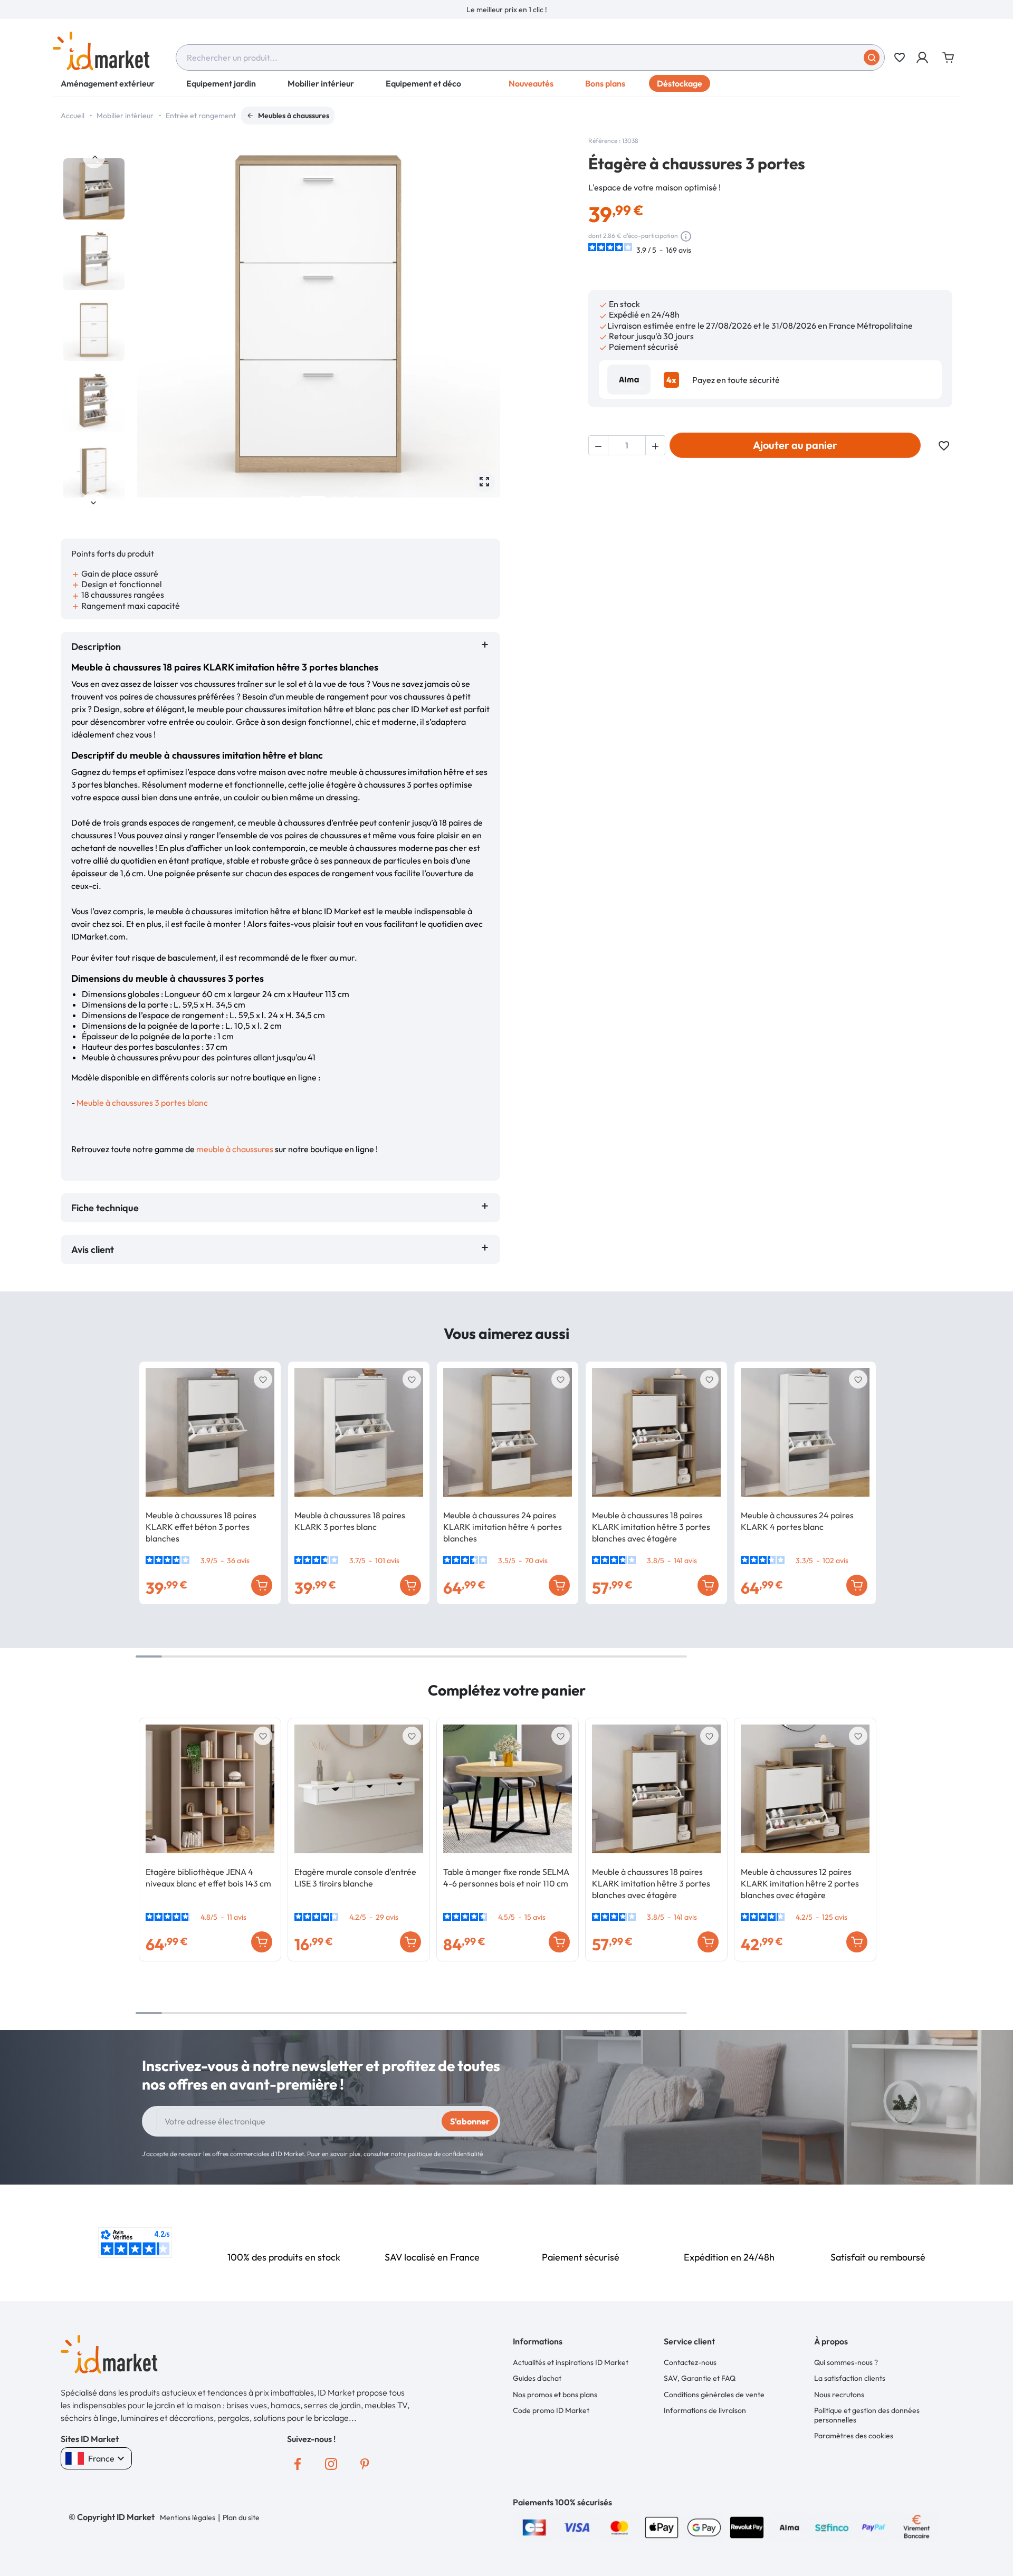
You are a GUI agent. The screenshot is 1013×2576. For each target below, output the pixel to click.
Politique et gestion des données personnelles (867, 2415)
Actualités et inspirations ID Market (571, 2362)
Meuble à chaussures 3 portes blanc (142, 1103)
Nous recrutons (839, 2395)
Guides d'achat (537, 2378)
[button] (923, 58)
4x (671, 380)
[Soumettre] (872, 58)
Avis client (95, 1249)
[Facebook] (298, 2464)
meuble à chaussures (235, 1149)
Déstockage (680, 83)
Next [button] (94, 502)
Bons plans (605, 83)
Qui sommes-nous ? (846, 2362)
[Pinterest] (365, 2464)
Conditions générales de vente (714, 2395)
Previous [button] (94, 157)
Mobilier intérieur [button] (321, 83)
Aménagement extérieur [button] (108, 83)
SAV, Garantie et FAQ (700, 2378)
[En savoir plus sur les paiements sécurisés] (534, 2526)
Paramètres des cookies (854, 2436)
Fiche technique (105, 1208)
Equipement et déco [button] (423, 83)
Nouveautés (531, 83)
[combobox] (530, 58)
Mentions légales (188, 2517)
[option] (506, 9)
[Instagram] (331, 2464)
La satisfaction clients (850, 2378)
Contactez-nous (690, 2362)
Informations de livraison (705, 2410)
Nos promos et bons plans (555, 2395)
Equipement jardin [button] (221, 83)
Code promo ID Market (551, 2410)
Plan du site (241, 2517)
